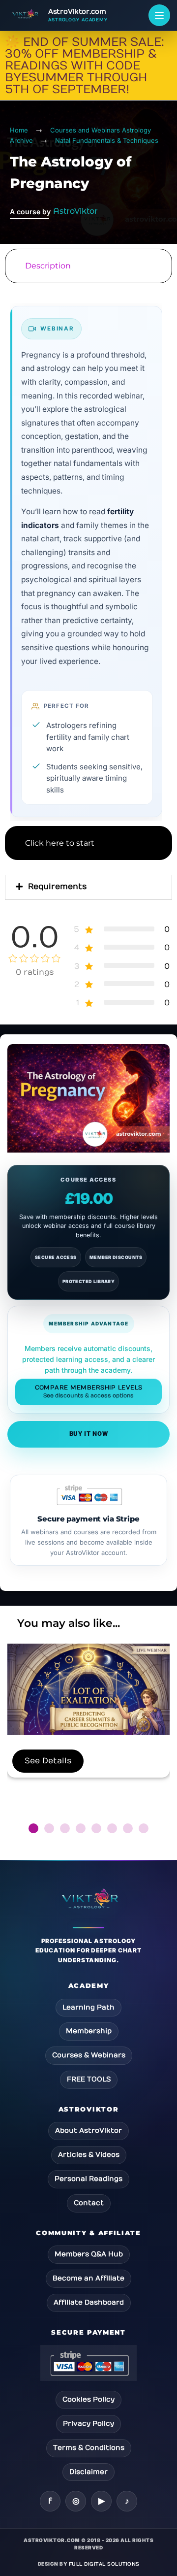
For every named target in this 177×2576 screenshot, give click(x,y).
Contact (89, 2203)
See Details (48, 1761)
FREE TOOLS (89, 2079)
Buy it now (89, 1434)
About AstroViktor (88, 2130)
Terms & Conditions (89, 2448)
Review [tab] (88, 911)
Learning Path (88, 2007)
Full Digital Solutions (104, 2564)
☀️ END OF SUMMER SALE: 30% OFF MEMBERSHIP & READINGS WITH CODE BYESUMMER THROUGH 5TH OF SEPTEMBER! (85, 66)
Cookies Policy (88, 2399)
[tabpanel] (88, 555)
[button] (33, 1828)
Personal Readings (88, 2179)
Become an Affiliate (88, 2278)
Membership (89, 2031)
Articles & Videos (89, 2155)
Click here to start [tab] (60, 843)
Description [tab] (48, 266)
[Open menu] (159, 15)
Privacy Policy (88, 2424)
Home (19, 130)
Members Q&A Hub (89, 2254)
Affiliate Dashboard (89, 2302)
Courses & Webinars (89, 2055)
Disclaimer (88, 2472)
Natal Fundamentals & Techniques (107, 140)
